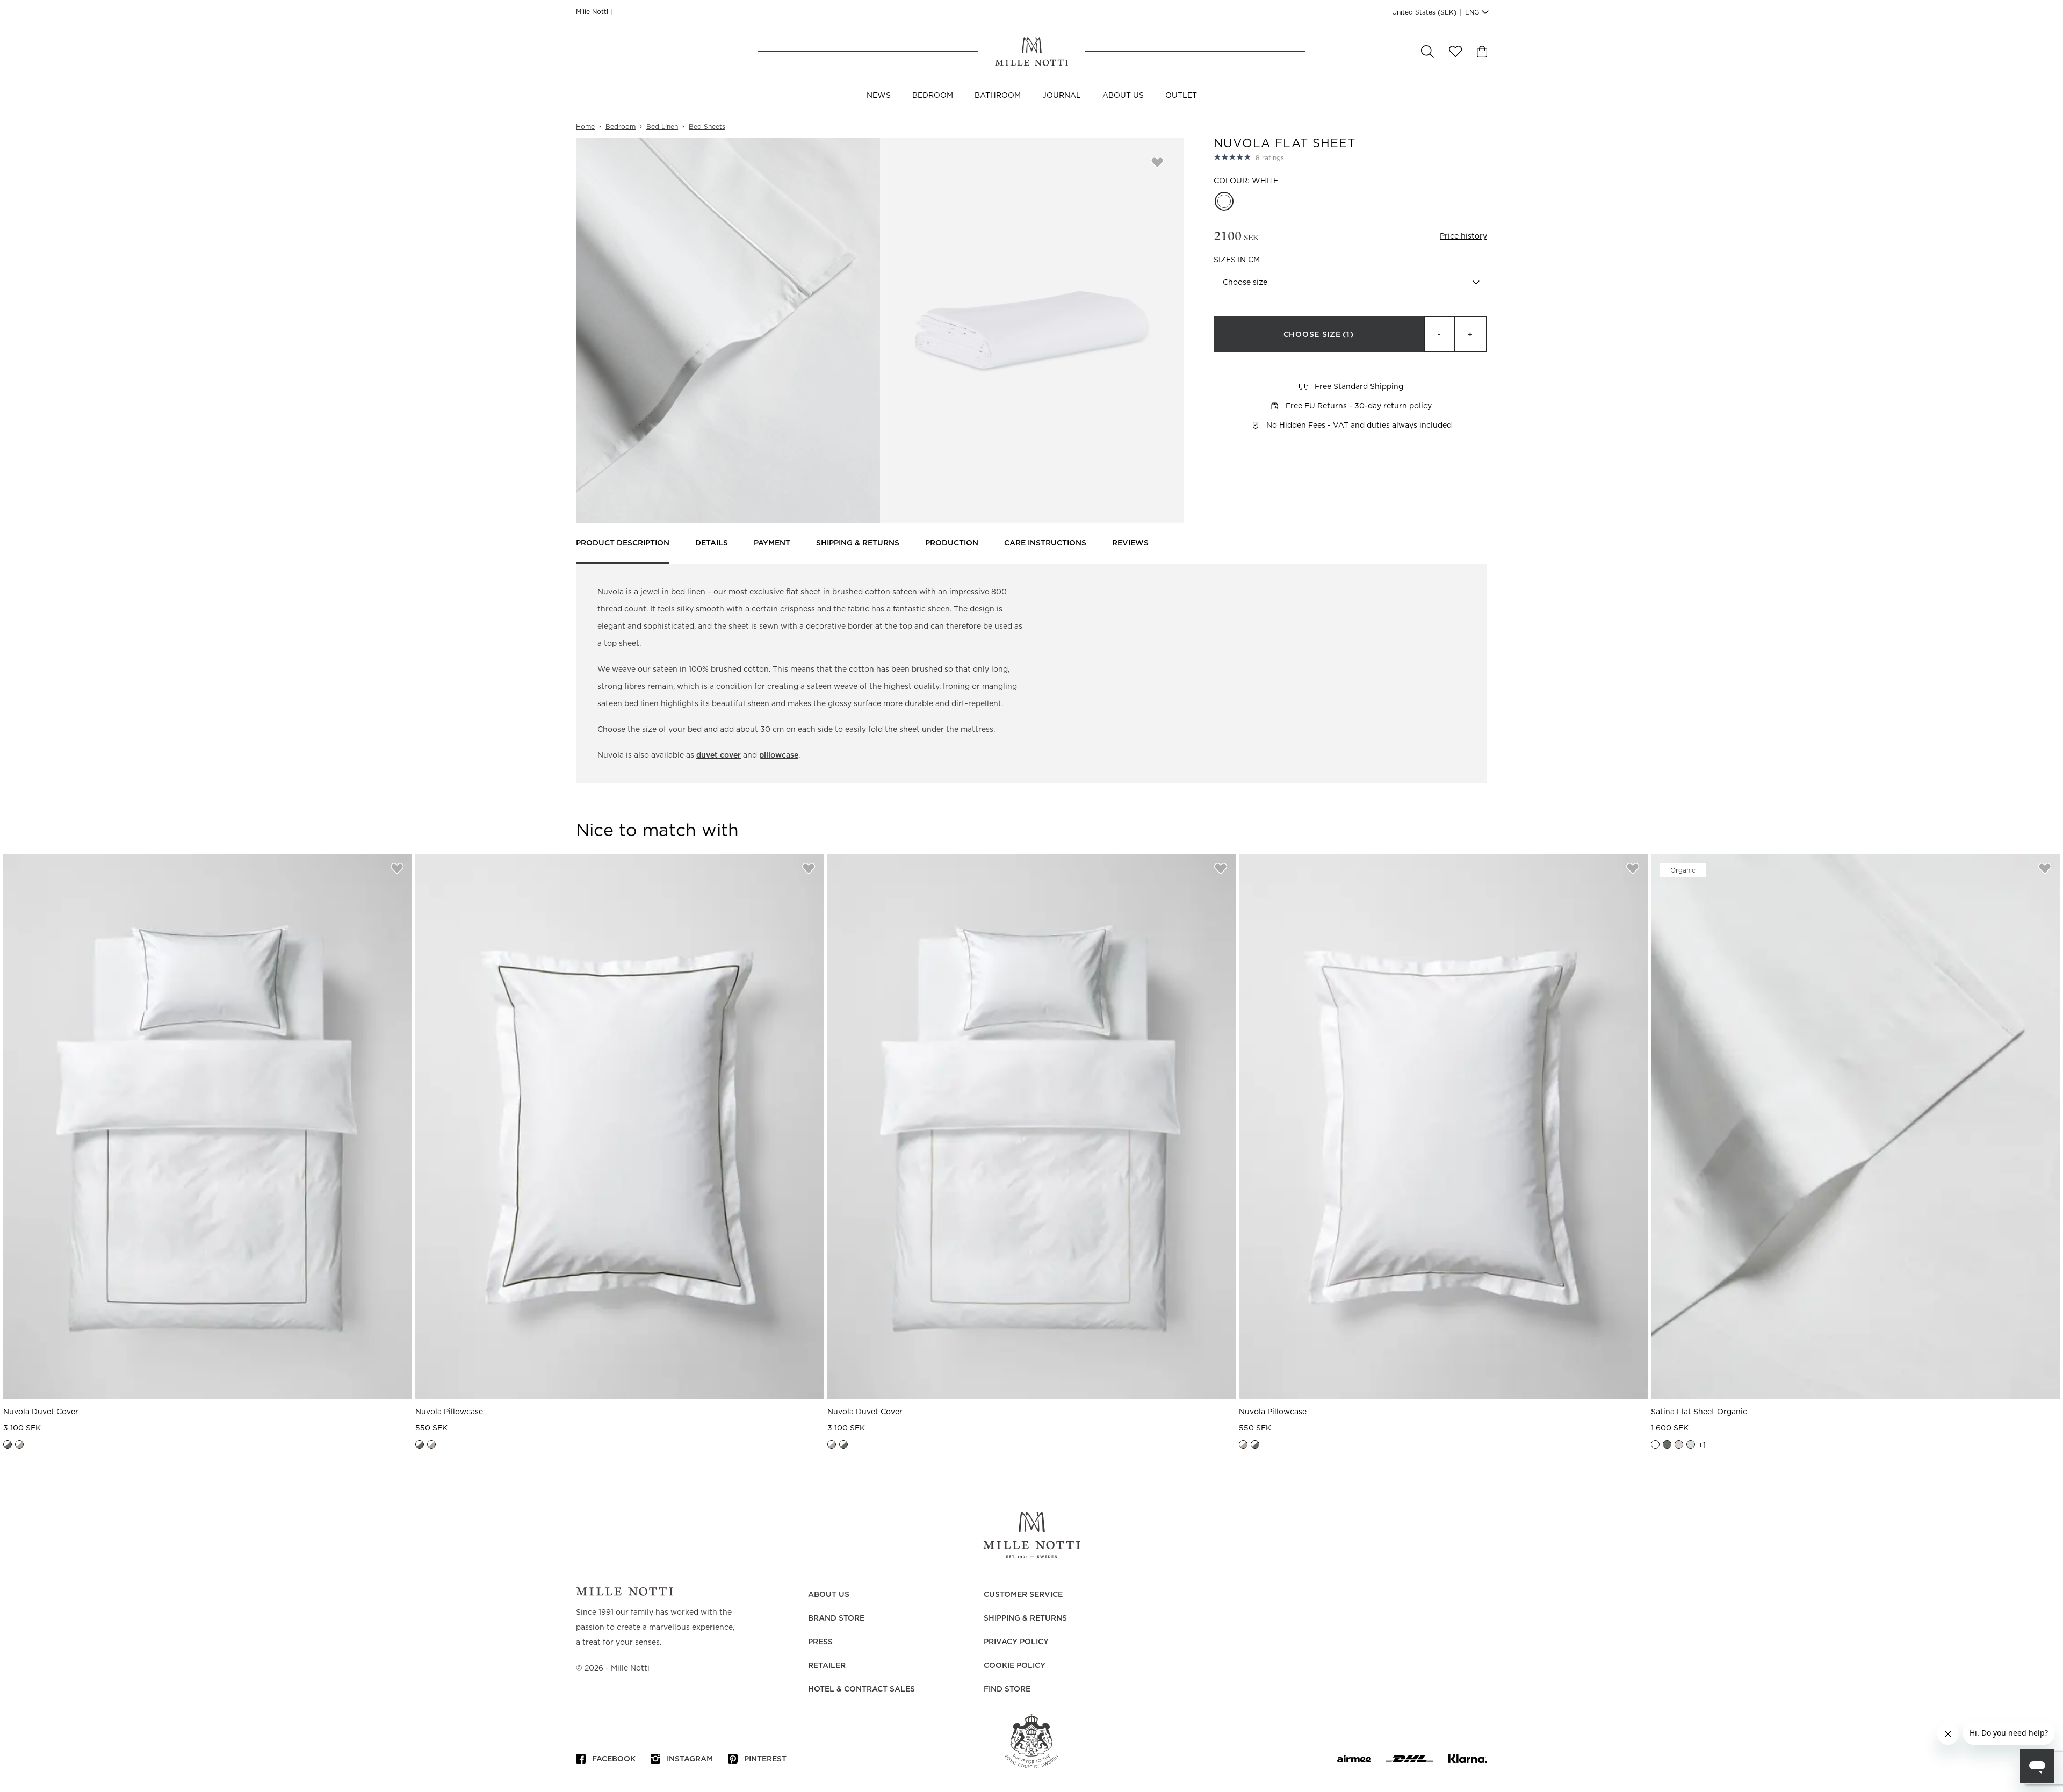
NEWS (879, 96)
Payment (772, 543)
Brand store (836, 1618)
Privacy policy (1016, 1642)
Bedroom (933, 96)
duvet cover (719, 755)
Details (712, 543)
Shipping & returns (858, 543)
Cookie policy (1015, 1666)
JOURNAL (1062, 96)
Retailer (827, 1666)
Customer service (1023, 1595)
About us (1123, 96)
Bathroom (998, 96)
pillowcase (779, 755)
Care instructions (1045, 543)
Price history (1463, 236)
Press (820, 1642)
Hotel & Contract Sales (861, 1689)
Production (952, 543)
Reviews (1130, 543)
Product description (623, 543)
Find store (1007, 1689)
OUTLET (1181, 96)
